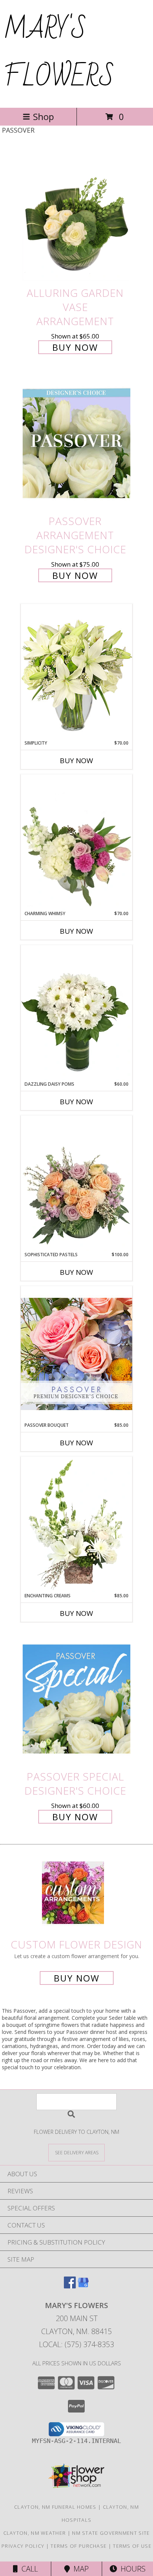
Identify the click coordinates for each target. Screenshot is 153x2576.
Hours (131, 2569)
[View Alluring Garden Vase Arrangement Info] (76, 215)
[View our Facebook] (70, 2286)
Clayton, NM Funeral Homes (55, 2507)
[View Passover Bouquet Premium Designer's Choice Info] (76, 1354)
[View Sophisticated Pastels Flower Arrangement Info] (76, 1183)
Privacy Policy (23, 2546)
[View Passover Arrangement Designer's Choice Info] (76, 444)
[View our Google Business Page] (83, 2286)
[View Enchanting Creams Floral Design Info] (76, 1524)
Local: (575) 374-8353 (76, 2344)
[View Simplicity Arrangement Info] (76, 672)
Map (79, 2569)
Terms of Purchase (79, 2546)
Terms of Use (132, 2546)
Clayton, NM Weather (35, 2533)
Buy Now (75, 347)
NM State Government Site (111, 2533)
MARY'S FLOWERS (59, 53)
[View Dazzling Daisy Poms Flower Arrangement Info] (76, 1013)
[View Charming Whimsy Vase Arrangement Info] (76, 842)
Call (28, 2569)
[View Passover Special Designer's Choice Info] (76, 1699)
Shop (43, 116)
